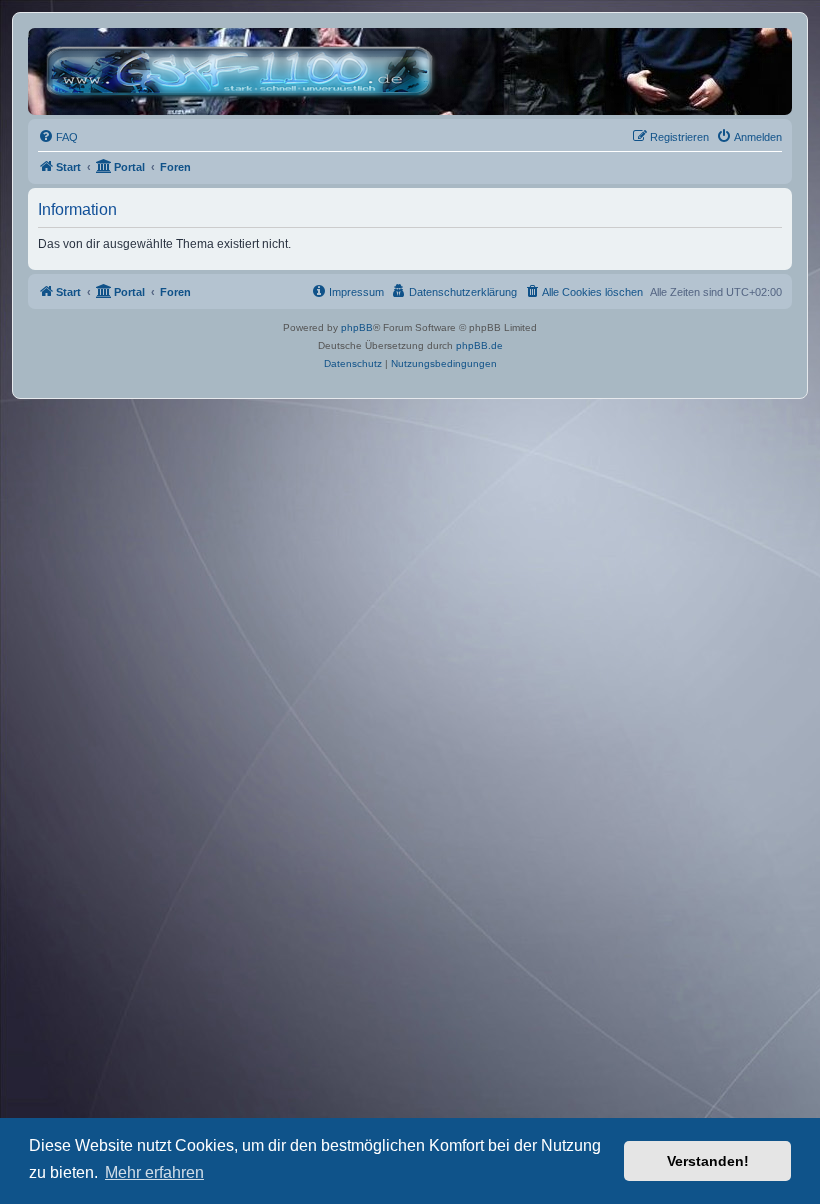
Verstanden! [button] (708, 1161)
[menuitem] (58, 137)
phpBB (357, 327)
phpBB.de (479, 345)
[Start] (244, 71)
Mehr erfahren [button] (154, 1172)
